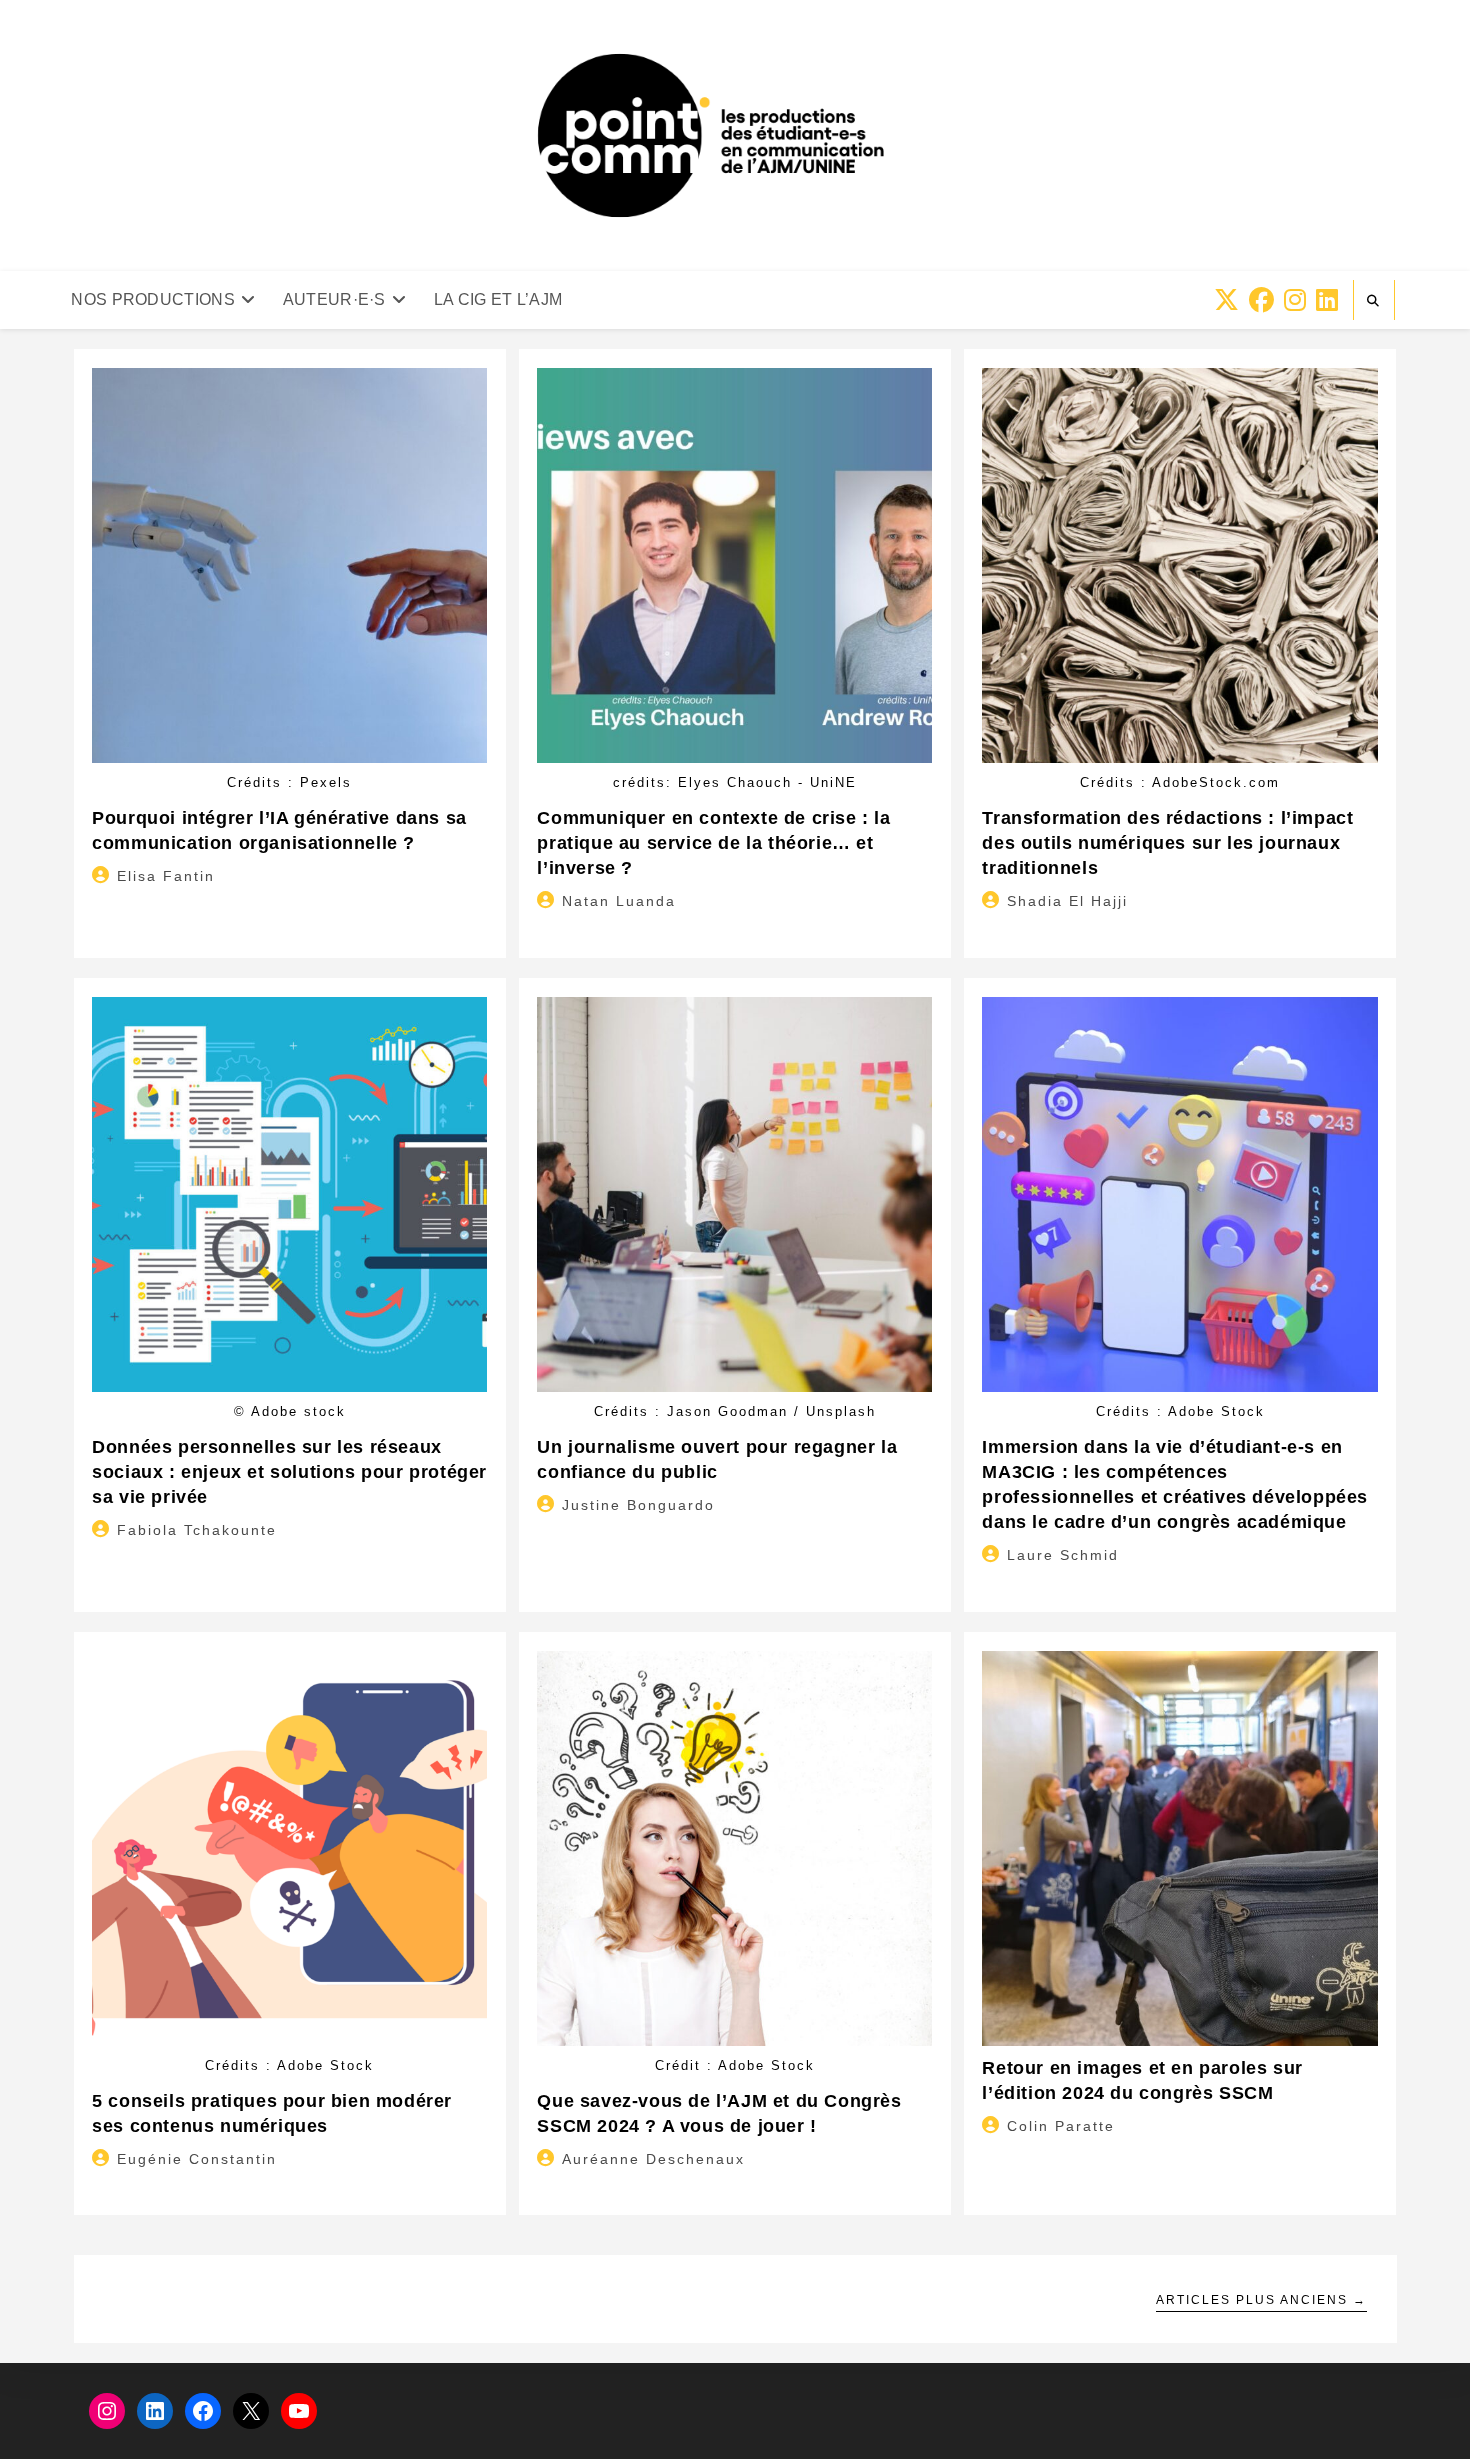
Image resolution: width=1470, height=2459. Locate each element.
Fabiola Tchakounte (197, 1530)
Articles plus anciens (1261, 2300)
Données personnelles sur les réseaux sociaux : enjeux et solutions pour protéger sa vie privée (289, 1472)
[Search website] (1374, 301)
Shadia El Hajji (1067, 901)
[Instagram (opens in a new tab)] (1295, 300)
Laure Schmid (1063, 1555)
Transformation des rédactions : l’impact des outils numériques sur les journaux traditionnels (1167, 843)
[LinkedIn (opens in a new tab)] (1327, 300)
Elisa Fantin (166, 876)
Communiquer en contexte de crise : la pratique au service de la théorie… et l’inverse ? (713, 843)
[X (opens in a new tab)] (1226, 300)
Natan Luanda (619, 901)
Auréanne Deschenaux (653, 2159)
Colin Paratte (1061, 2126)
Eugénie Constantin (197, 2159)
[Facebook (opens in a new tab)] (1261, 300)
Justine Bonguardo (638, 1505)
